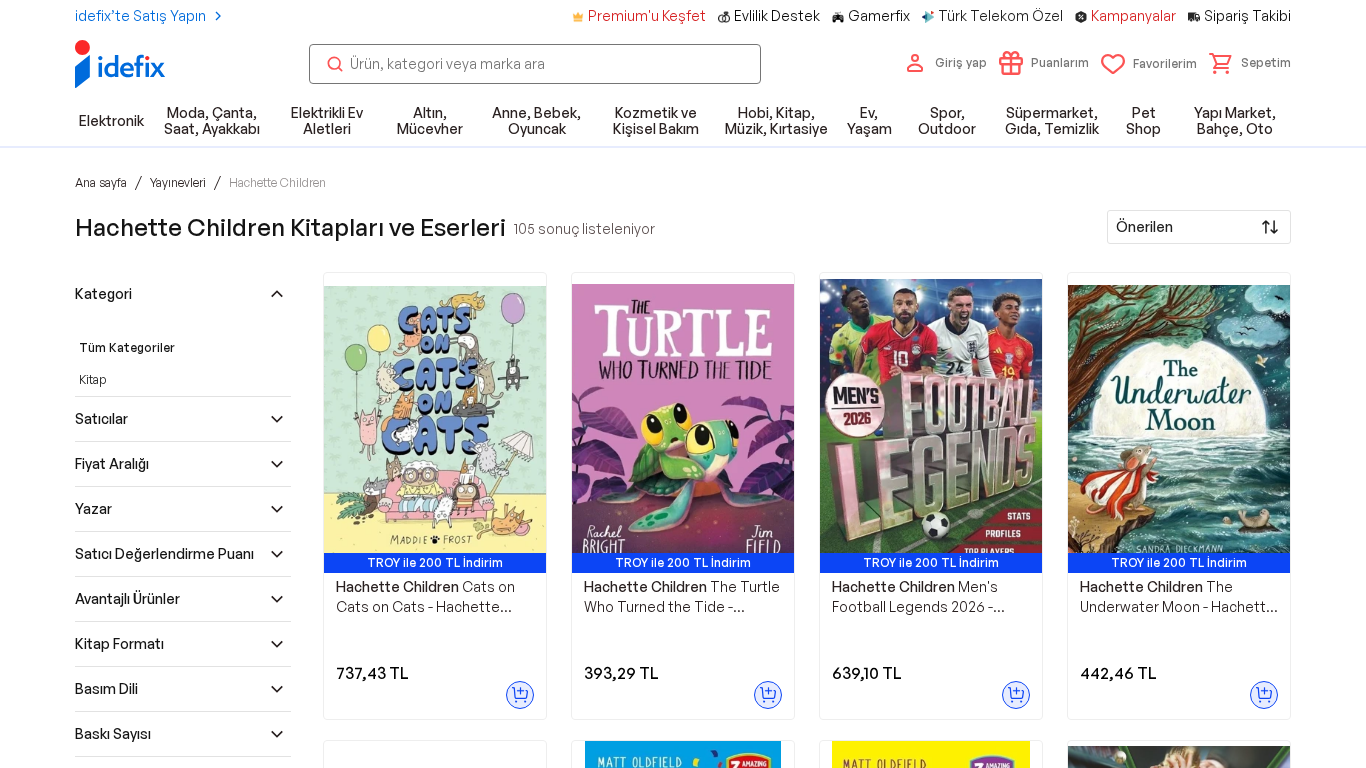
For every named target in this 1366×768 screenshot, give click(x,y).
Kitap (92, 379)
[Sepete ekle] (520, 695)
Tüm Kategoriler (127, 347)
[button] (1250, 63)
